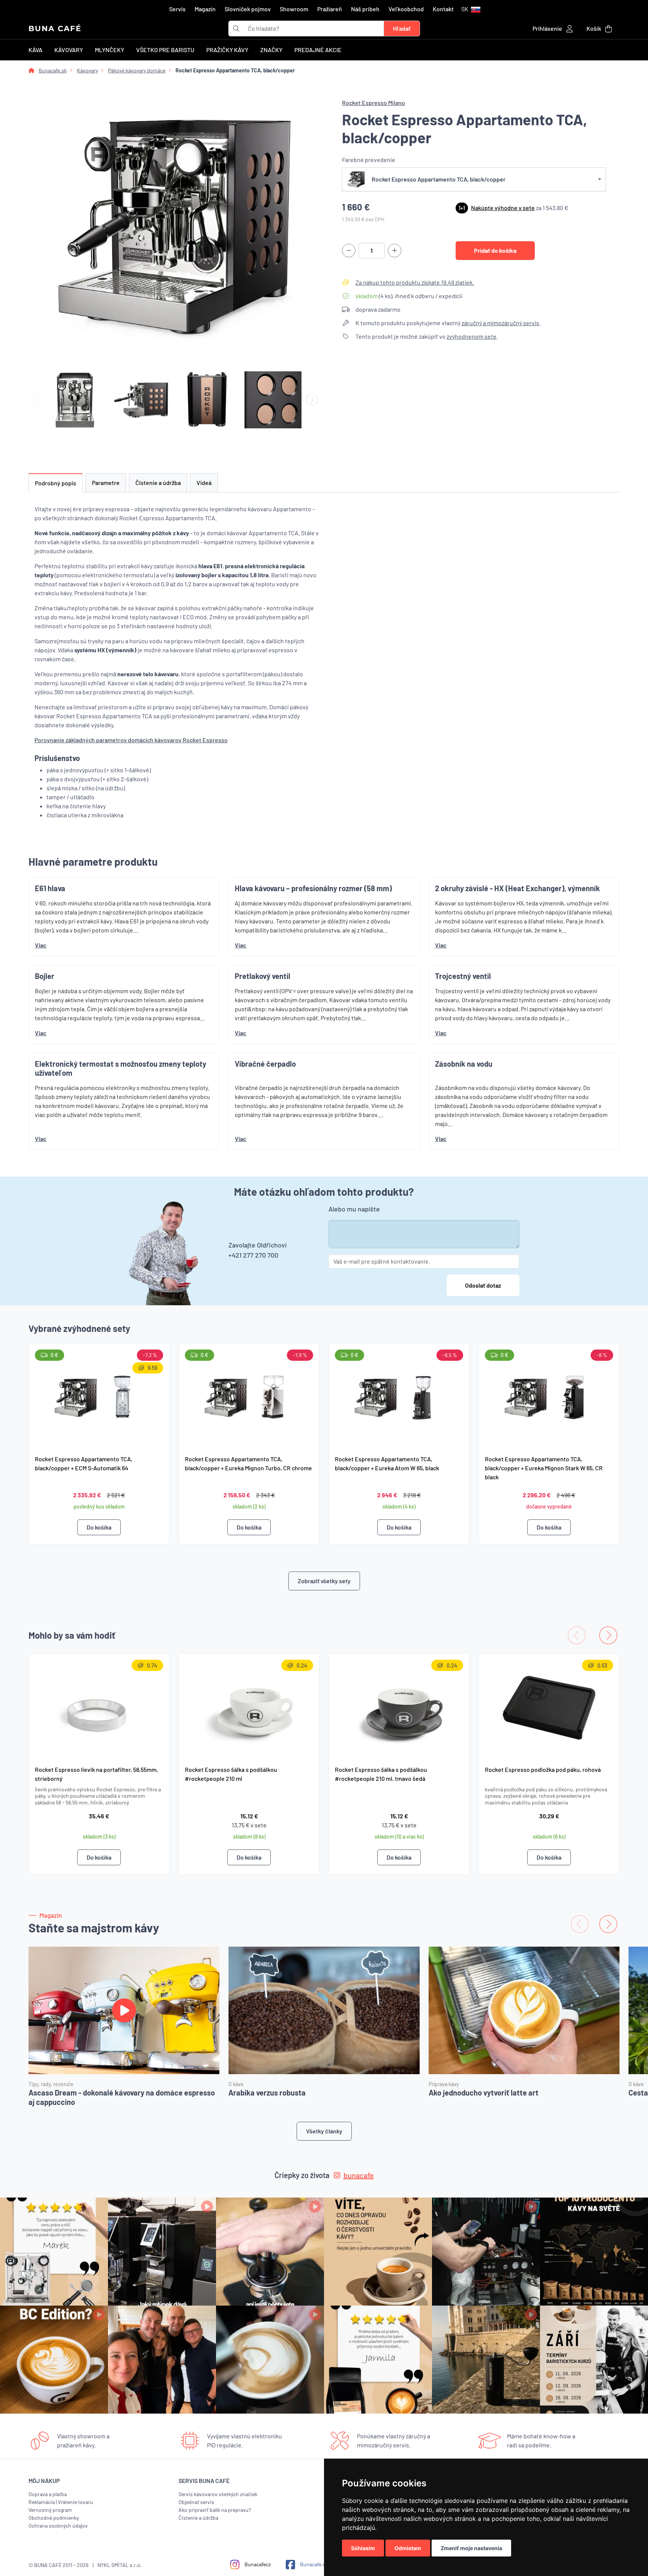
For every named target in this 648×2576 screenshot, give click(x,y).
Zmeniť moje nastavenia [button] (471, 2548)
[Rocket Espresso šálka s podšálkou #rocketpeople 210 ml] (249, 1706)
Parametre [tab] (106, 483)
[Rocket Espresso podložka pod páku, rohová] (549, 1706)
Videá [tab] (204, 483)
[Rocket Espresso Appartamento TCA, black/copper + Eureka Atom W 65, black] (399, 1396)
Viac (41, 945)
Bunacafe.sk (53, 70)
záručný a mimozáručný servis (500, 323)
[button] (471, 9)
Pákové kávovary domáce (137, 70)
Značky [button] (271, 50)
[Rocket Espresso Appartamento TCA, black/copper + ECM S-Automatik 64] (99, 1396)
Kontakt (443, 9)
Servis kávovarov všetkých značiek (218, 2494)
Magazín (205, 9)
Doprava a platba (48, 2494)
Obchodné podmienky (54, 2518)
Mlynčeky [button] (109, 50)
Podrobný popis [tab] (55, 483)
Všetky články (324, 2131)
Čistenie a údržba (198, 2518)
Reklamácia (42, 2502)
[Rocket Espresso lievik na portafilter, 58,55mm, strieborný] (99, 1706)
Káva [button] (35, 50)
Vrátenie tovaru (75, 2502)
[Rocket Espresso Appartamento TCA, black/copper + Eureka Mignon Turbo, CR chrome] (249, 1396)
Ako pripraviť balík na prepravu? (215, 2510)
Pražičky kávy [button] (227, 50)
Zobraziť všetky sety (324, 1581)
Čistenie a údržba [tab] (158, 483)
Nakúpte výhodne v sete (503, 208)
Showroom (294, 9)
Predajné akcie (318, 50)
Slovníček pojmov (248, 9)
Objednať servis (196, 2502)
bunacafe (359, 2175)
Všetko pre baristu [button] (165, 50)
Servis (177, 9)
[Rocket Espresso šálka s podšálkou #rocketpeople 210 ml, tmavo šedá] (399, 1706)
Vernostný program (50, 2510)
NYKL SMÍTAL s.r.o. (120, 2565)
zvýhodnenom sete (472, 336)
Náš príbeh (365, 9)
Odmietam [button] (408, 2548)
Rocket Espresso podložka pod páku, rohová (543, 1769)
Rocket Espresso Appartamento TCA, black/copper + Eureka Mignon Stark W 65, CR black (544, 1468)
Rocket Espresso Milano (373, 103)
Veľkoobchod (406, 9)
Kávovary (87, 70)
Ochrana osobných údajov (58, 2526)
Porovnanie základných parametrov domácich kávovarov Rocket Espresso (131, 740)
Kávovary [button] (69, 50)
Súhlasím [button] (363, 2548)
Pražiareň (330, 9)
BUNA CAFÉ (55, 29)
